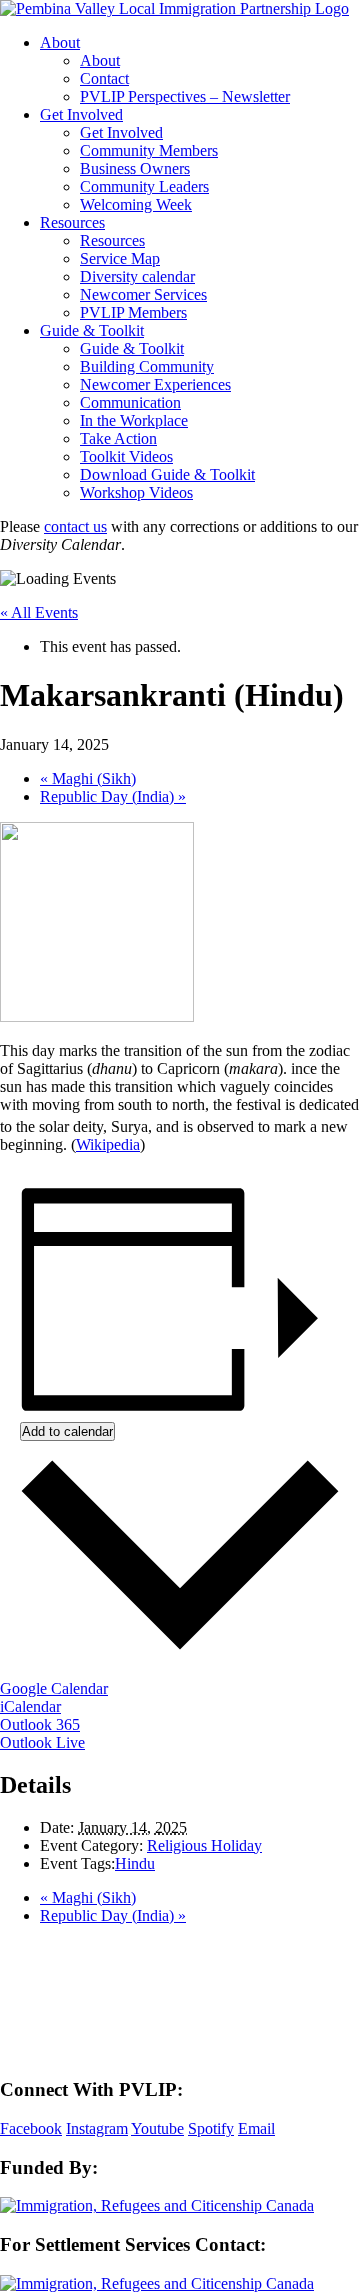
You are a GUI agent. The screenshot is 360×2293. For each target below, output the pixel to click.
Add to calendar (67, 1431)
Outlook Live (42, 1742)
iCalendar (30, 1706)
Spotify (211, 2128)
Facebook (31, 2128)
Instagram (97, 2128)
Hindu (135, 1863)
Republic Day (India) (113, 796)
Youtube (157, 2128)
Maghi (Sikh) (88, 778)
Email (256, 2128)
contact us (75, 526)
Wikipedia (108, 1144)
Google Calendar (54, 1688)
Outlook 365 (40, 1724)
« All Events (39, 612)
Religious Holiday (204, 1845)
